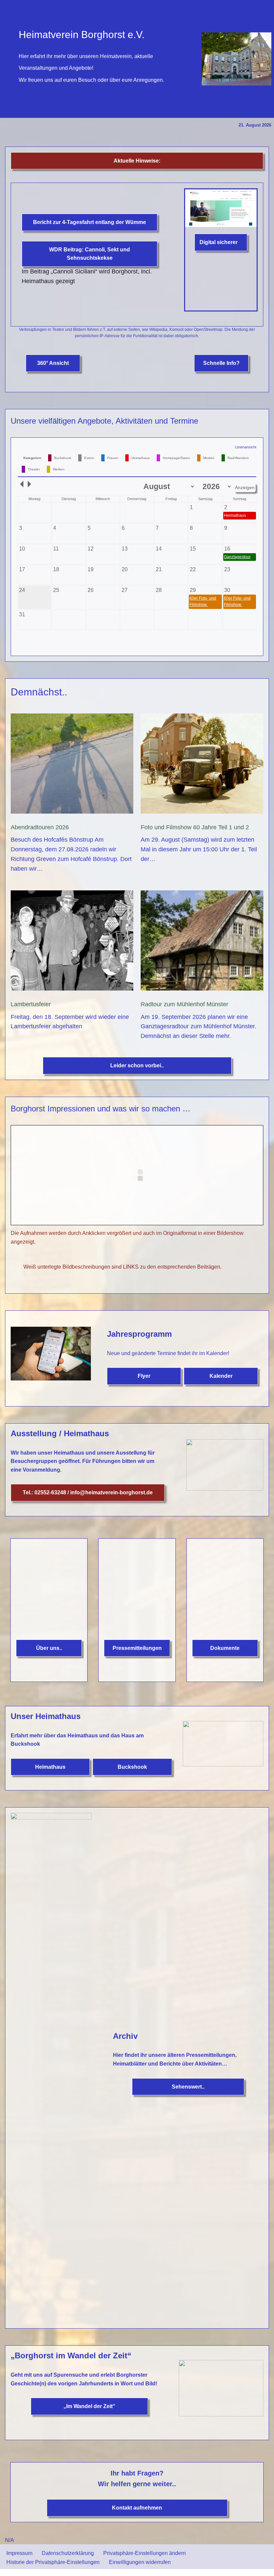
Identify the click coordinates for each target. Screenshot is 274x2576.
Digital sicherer (219, 242)
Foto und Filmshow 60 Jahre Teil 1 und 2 (195, 827)
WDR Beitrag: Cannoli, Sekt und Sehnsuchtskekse (90, 254)
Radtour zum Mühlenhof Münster (184, 1004)
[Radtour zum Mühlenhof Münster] (202, 942)
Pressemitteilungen (137, 2088)
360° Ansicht (53, 363)
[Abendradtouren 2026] (72, 765)
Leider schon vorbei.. (137, 1065)
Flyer (144, 1376)
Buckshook (132, 2516)
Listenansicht (246, 447)
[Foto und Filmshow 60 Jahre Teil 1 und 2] (202, 765)
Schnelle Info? (221, 363)
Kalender (221, 1376)
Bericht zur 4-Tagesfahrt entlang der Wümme (90, 222)
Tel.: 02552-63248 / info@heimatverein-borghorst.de (88, 1492)
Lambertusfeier (31, 1004)
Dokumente (225, 2417)
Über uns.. (49, 2204)
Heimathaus (50, 2516)
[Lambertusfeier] (72, 942)
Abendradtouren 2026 (40, 827)
